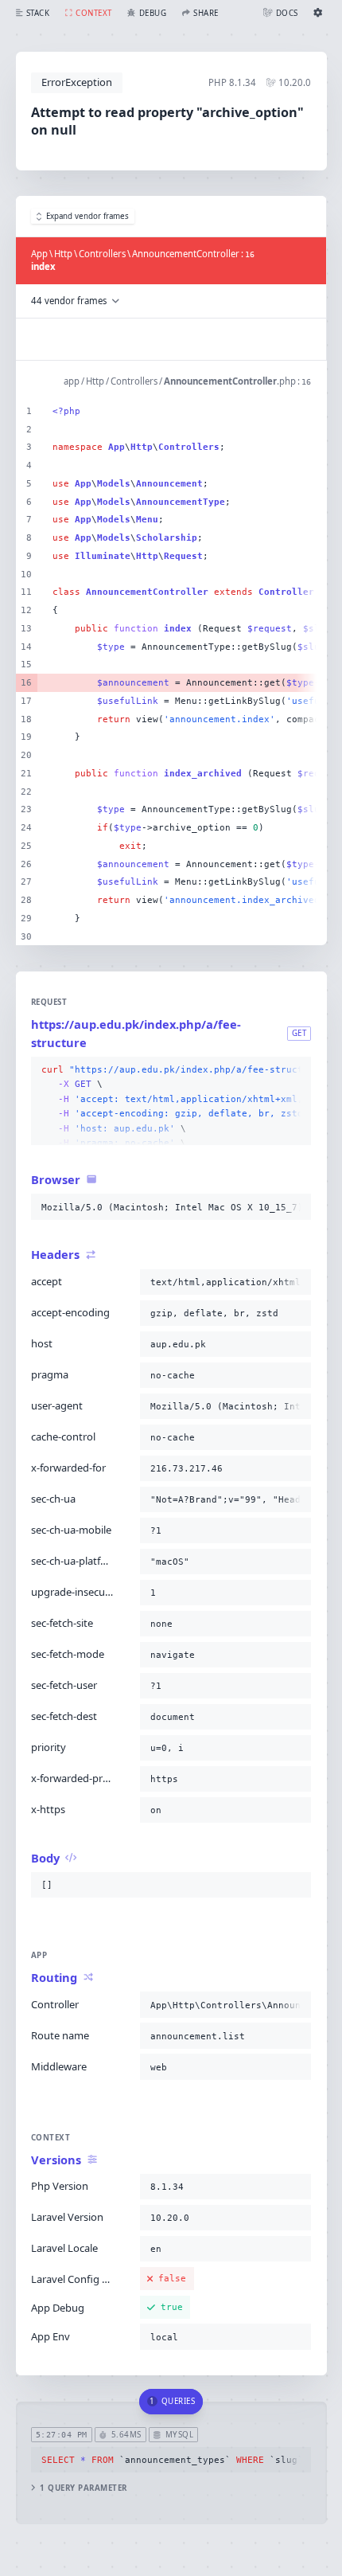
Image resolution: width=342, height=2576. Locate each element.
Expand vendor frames (87, 216)
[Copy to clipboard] (296, 1070)
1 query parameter (83, 2488)
